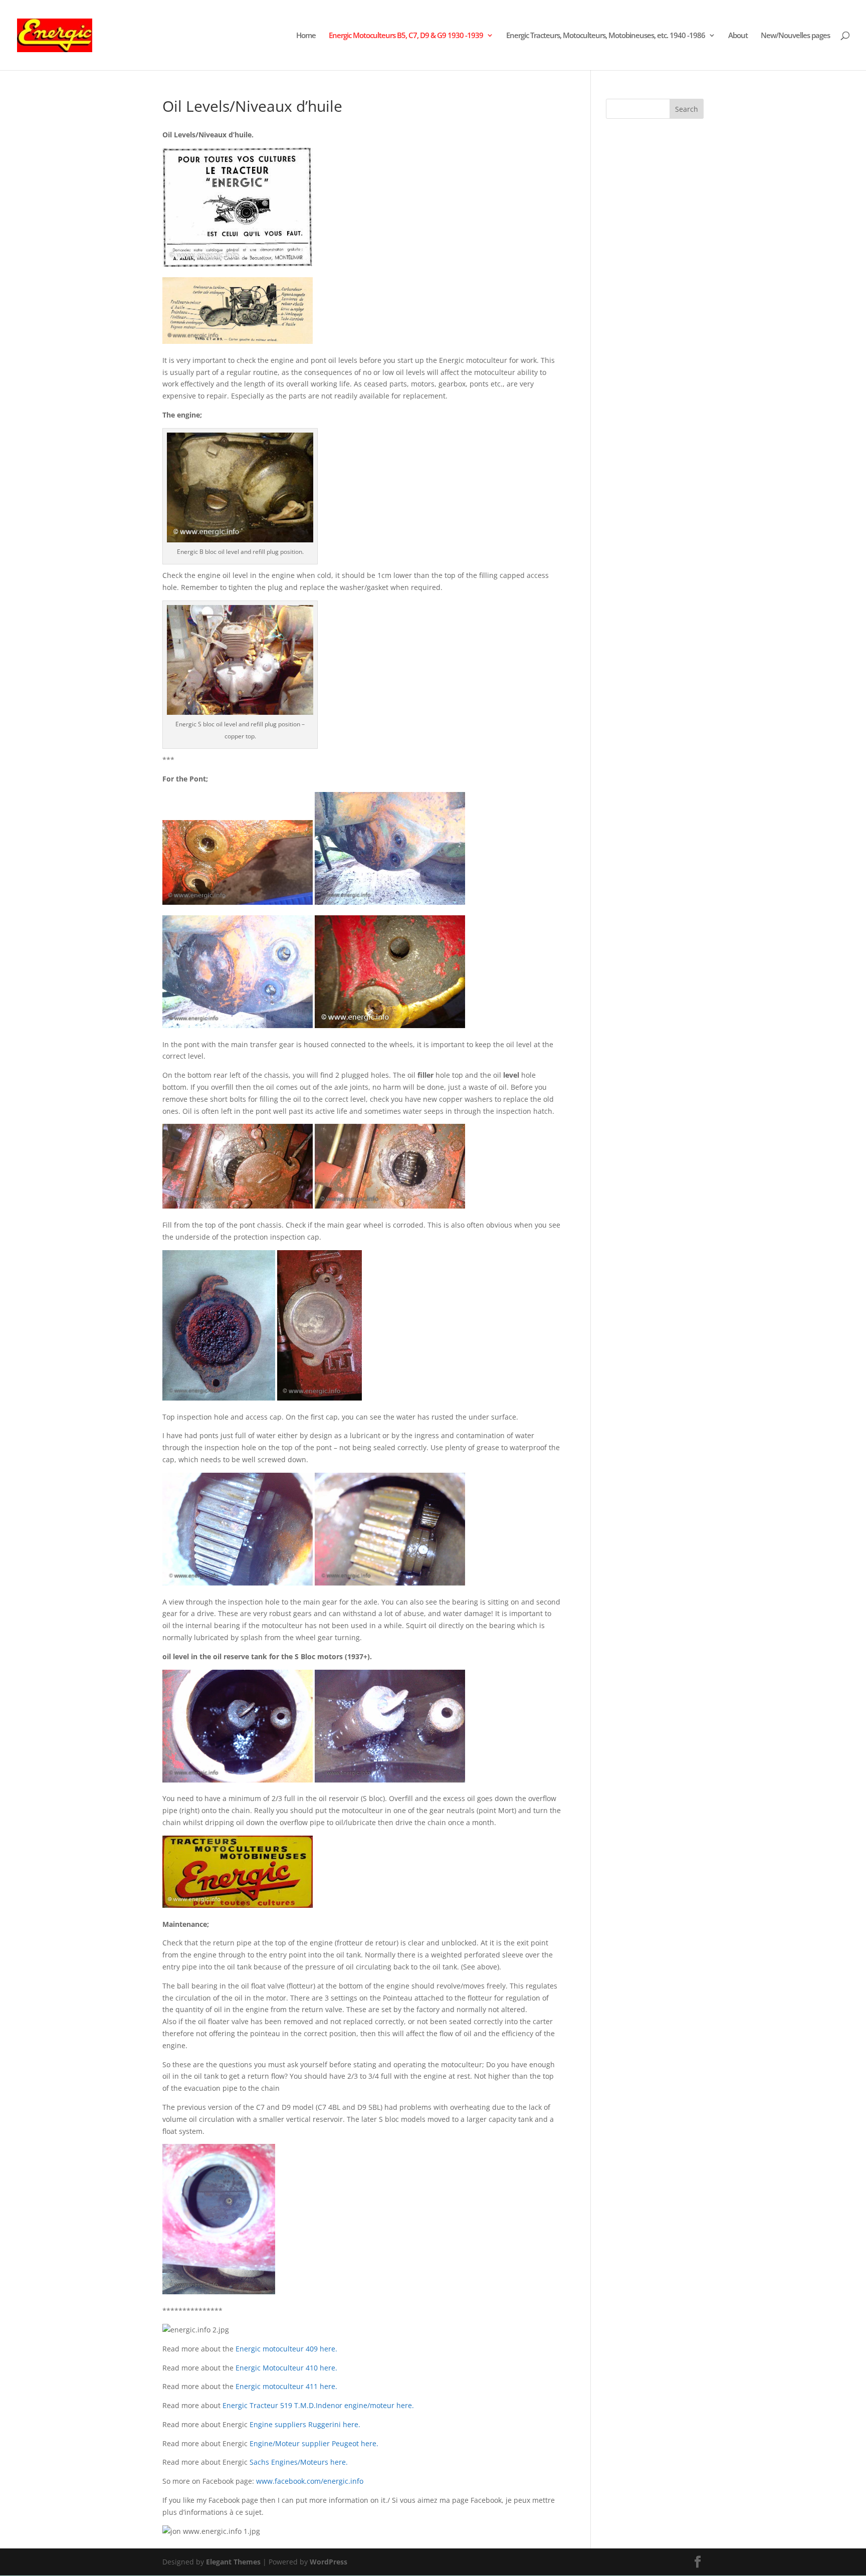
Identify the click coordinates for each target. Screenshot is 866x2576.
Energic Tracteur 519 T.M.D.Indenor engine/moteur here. (318, 2405)
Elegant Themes (233, 2562)
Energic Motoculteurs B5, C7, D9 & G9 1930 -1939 (406, 36)
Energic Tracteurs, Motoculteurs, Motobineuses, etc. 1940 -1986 (606, 36)
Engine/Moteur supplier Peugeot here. (314, 2443)
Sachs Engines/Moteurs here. (299, 2462)
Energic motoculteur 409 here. (286, 2349)
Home (306, 36)
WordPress (329, 2562)
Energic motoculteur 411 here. (286, 2386)
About (738, 36)
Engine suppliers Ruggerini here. (305, 2424)
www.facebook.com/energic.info (310, 2481)
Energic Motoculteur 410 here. (285, 2368)
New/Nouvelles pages (795, 36)
